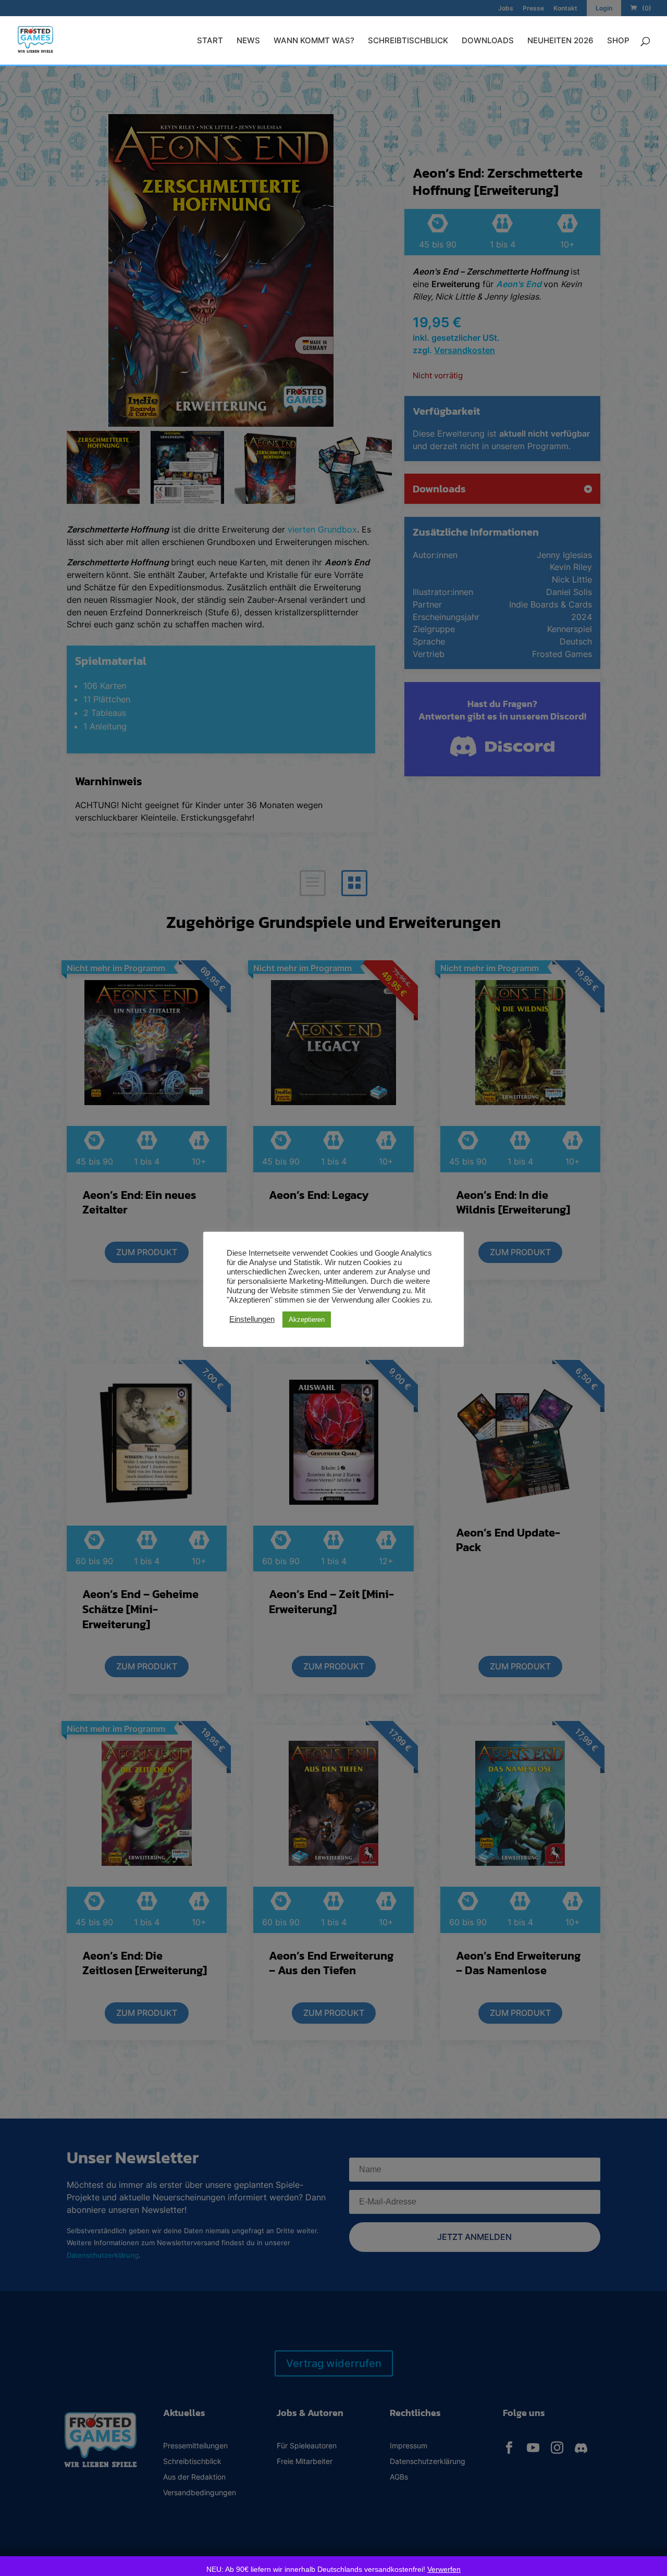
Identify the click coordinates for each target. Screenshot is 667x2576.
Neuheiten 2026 (560, 41)
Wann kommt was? (314, 41)
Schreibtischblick (408, 41)
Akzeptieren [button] (307, 1320)
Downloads (488, 41)
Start (210, 41)
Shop (618, 41)
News (248, 41)
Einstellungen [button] (252, 1319)
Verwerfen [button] (444, 2569)
